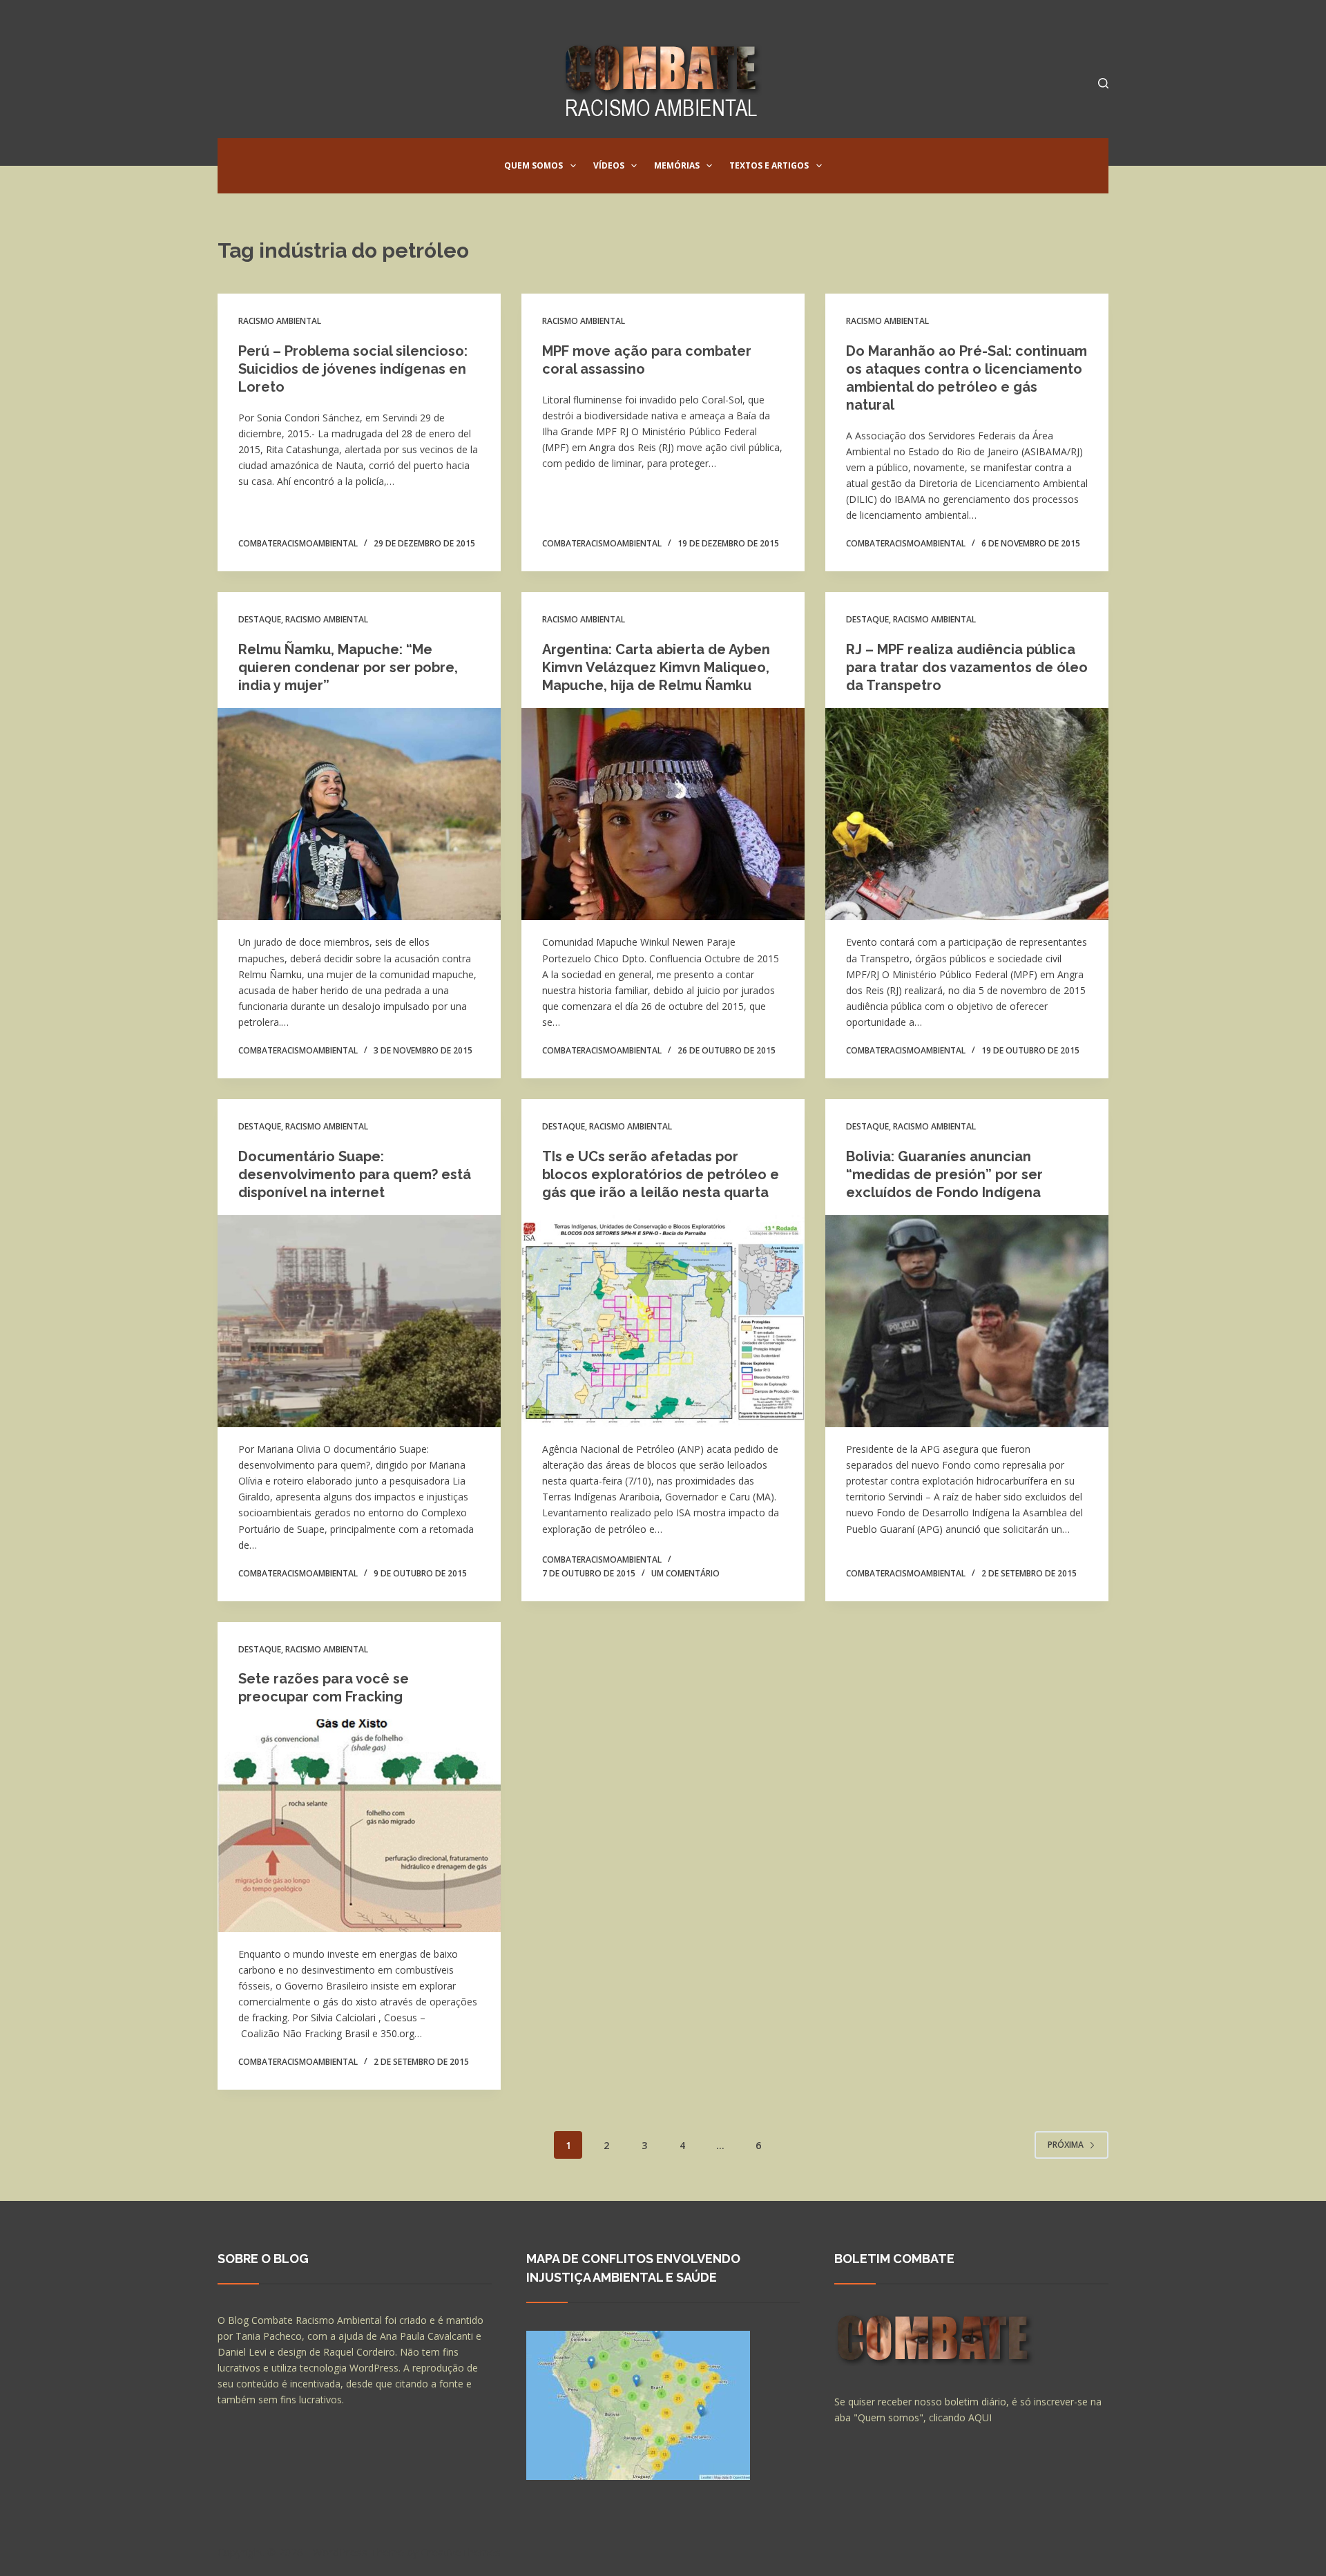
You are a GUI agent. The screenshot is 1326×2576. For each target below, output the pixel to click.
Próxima (1066, 2145)
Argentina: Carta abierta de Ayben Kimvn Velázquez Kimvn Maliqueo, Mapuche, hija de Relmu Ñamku (656, 667)
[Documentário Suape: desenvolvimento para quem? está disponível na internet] (359, 1322)
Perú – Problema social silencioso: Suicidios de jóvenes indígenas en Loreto (353, 369)
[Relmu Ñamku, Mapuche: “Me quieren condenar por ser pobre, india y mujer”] (359, 814)
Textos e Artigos (769, 165)
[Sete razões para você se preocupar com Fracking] (359, 1826)
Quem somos (534, 165)
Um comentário (685, 1573)
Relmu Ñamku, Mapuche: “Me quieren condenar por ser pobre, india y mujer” (348, 667)
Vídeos (609, 165)
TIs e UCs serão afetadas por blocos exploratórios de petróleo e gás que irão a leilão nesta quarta (661, 1174)
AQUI (980, 2417)
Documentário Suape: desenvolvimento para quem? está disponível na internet (355, 1174)
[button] (573, 166)
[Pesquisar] (1103, 83)
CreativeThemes (461, 2552)
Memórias (677, 165)
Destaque (260, 619)
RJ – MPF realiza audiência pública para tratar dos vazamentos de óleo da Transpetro (967, 667)
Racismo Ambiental (280, 321)
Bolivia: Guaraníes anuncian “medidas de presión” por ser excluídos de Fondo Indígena (944, 1174)
